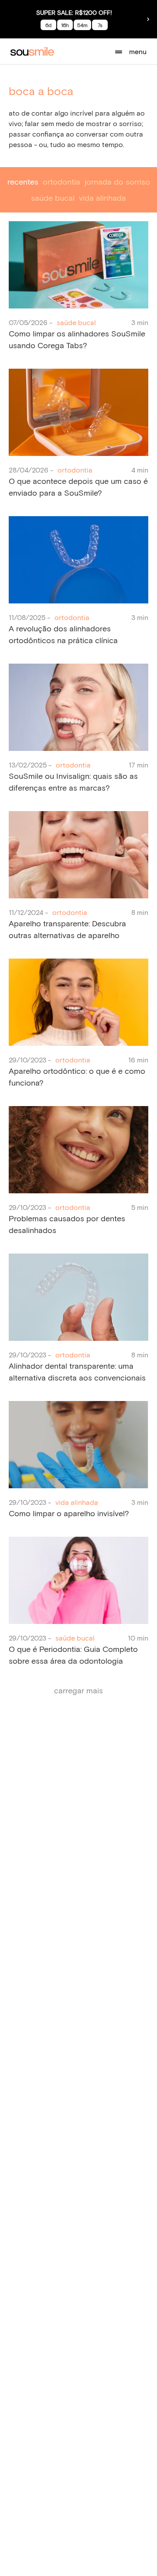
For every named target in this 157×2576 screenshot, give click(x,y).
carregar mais (78, 1690)
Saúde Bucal (53, 198)
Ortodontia (61, 182)
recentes (23, 182)
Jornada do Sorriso (117, 182)
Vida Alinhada (102, 198)
